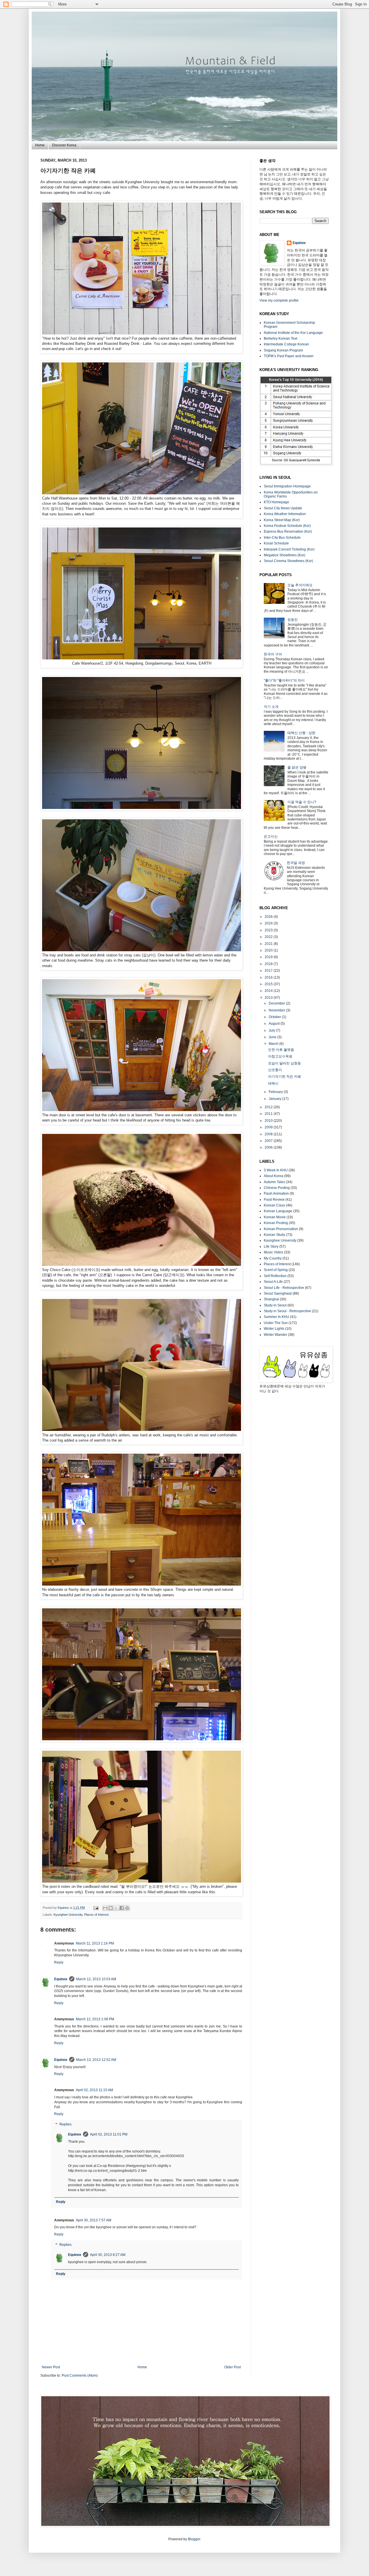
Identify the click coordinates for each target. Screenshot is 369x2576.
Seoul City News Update (283, 508)
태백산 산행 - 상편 (301, 733)
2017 (269, 971)
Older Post (232, 2367)
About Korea (274, 1176)
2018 (269, 964)
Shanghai (271, 1299)
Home (40, 145)
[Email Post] (96, 1908)
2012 (269, 1107)
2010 (269, 1121)
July (272, 1030)
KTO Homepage (276, 502)
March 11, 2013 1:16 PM (95, 1943)
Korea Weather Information (285, 514)
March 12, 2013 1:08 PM (95, 2019)
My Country (273, 1258)
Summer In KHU (276, 1317)
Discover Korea (64, 145)
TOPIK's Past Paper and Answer (289, 356)
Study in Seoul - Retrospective (287, 1311)
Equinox (64, 1908)
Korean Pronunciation (281, 1229)
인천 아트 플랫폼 (281, 1050)
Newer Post (51, 2367)
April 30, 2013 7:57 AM (94, 2220)
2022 (269, 937)
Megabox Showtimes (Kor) (285, 555)
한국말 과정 (296, 863)
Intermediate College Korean (286, 344)
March (274, 1044)
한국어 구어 (273, 654)
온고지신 (271, 837)
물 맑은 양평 (297, 767)
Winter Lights (274, 1329)
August (275, 1024)
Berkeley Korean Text (280, 338)
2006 (269, 1147)
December (277, 1003)
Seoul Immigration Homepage (287, 486)
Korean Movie (275, 1217)
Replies (65, 2124)
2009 (269, 1127)
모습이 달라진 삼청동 (285, 1063)
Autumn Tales (274, 1182)
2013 (269, 998)
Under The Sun (276, 1323)
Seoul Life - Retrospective (284, 1288)
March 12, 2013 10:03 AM (96, 1979)
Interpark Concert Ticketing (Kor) (289, 549)
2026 (269, 917)
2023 (269, 930)
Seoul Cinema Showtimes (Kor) (288, 561)
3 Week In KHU (276, 1170)
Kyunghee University (68, 1915)
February (276, 1092)
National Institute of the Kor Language (293, 333)
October (275, 1017)
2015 (269, 984)
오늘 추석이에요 (300, 585)
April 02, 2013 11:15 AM (94, 2090)
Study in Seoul (275, 1305)
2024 (269, 923)
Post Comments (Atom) (80, 2375)
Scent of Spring (276, 1270)
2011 (269, 1114)
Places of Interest (96, 1915)
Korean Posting (276, 1223)
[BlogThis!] (111, 1908)
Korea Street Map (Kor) (282, 520)
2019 (269, 957)
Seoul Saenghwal (278, 1293)
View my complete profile (279, 300)
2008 (269, 1134)
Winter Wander (275, 1335)
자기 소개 (271, 707)
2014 (269, 991)
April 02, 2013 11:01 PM (109, 2134)
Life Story (271, 1247)
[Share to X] (116, 1908)
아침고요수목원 (280, 1056)
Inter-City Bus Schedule (282, 538)
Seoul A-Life (273, 1282)
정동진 (293, 620)
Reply (59, 1962)
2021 (269, 944)
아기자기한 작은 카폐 (285, 1077)
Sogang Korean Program (283, 350)
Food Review (274, 1200)
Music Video (273, 1252)
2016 (269, 977)
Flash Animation (276, 1194)
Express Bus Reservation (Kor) (288, 532)
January (275, 1099)
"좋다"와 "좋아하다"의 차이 (284, 680)
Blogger (194, 2539)
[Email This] (105, 1908)
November (277, 1010)
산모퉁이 (275, 1070)
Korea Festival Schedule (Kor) (287, 526)
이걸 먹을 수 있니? (302, 802)
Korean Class (274, 1205)
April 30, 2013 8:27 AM (108, 2255)
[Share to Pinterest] (127, 1908)
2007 (269, 1141)
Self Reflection (275, 1276)
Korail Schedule (276, 543)
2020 (269, 950)
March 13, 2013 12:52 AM (96, 2060)
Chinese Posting (277, 1188)
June (273, 1037)
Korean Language (278, 1211)
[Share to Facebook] (122, 1908)
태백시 (273, 1083)
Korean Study (274, 1235)
